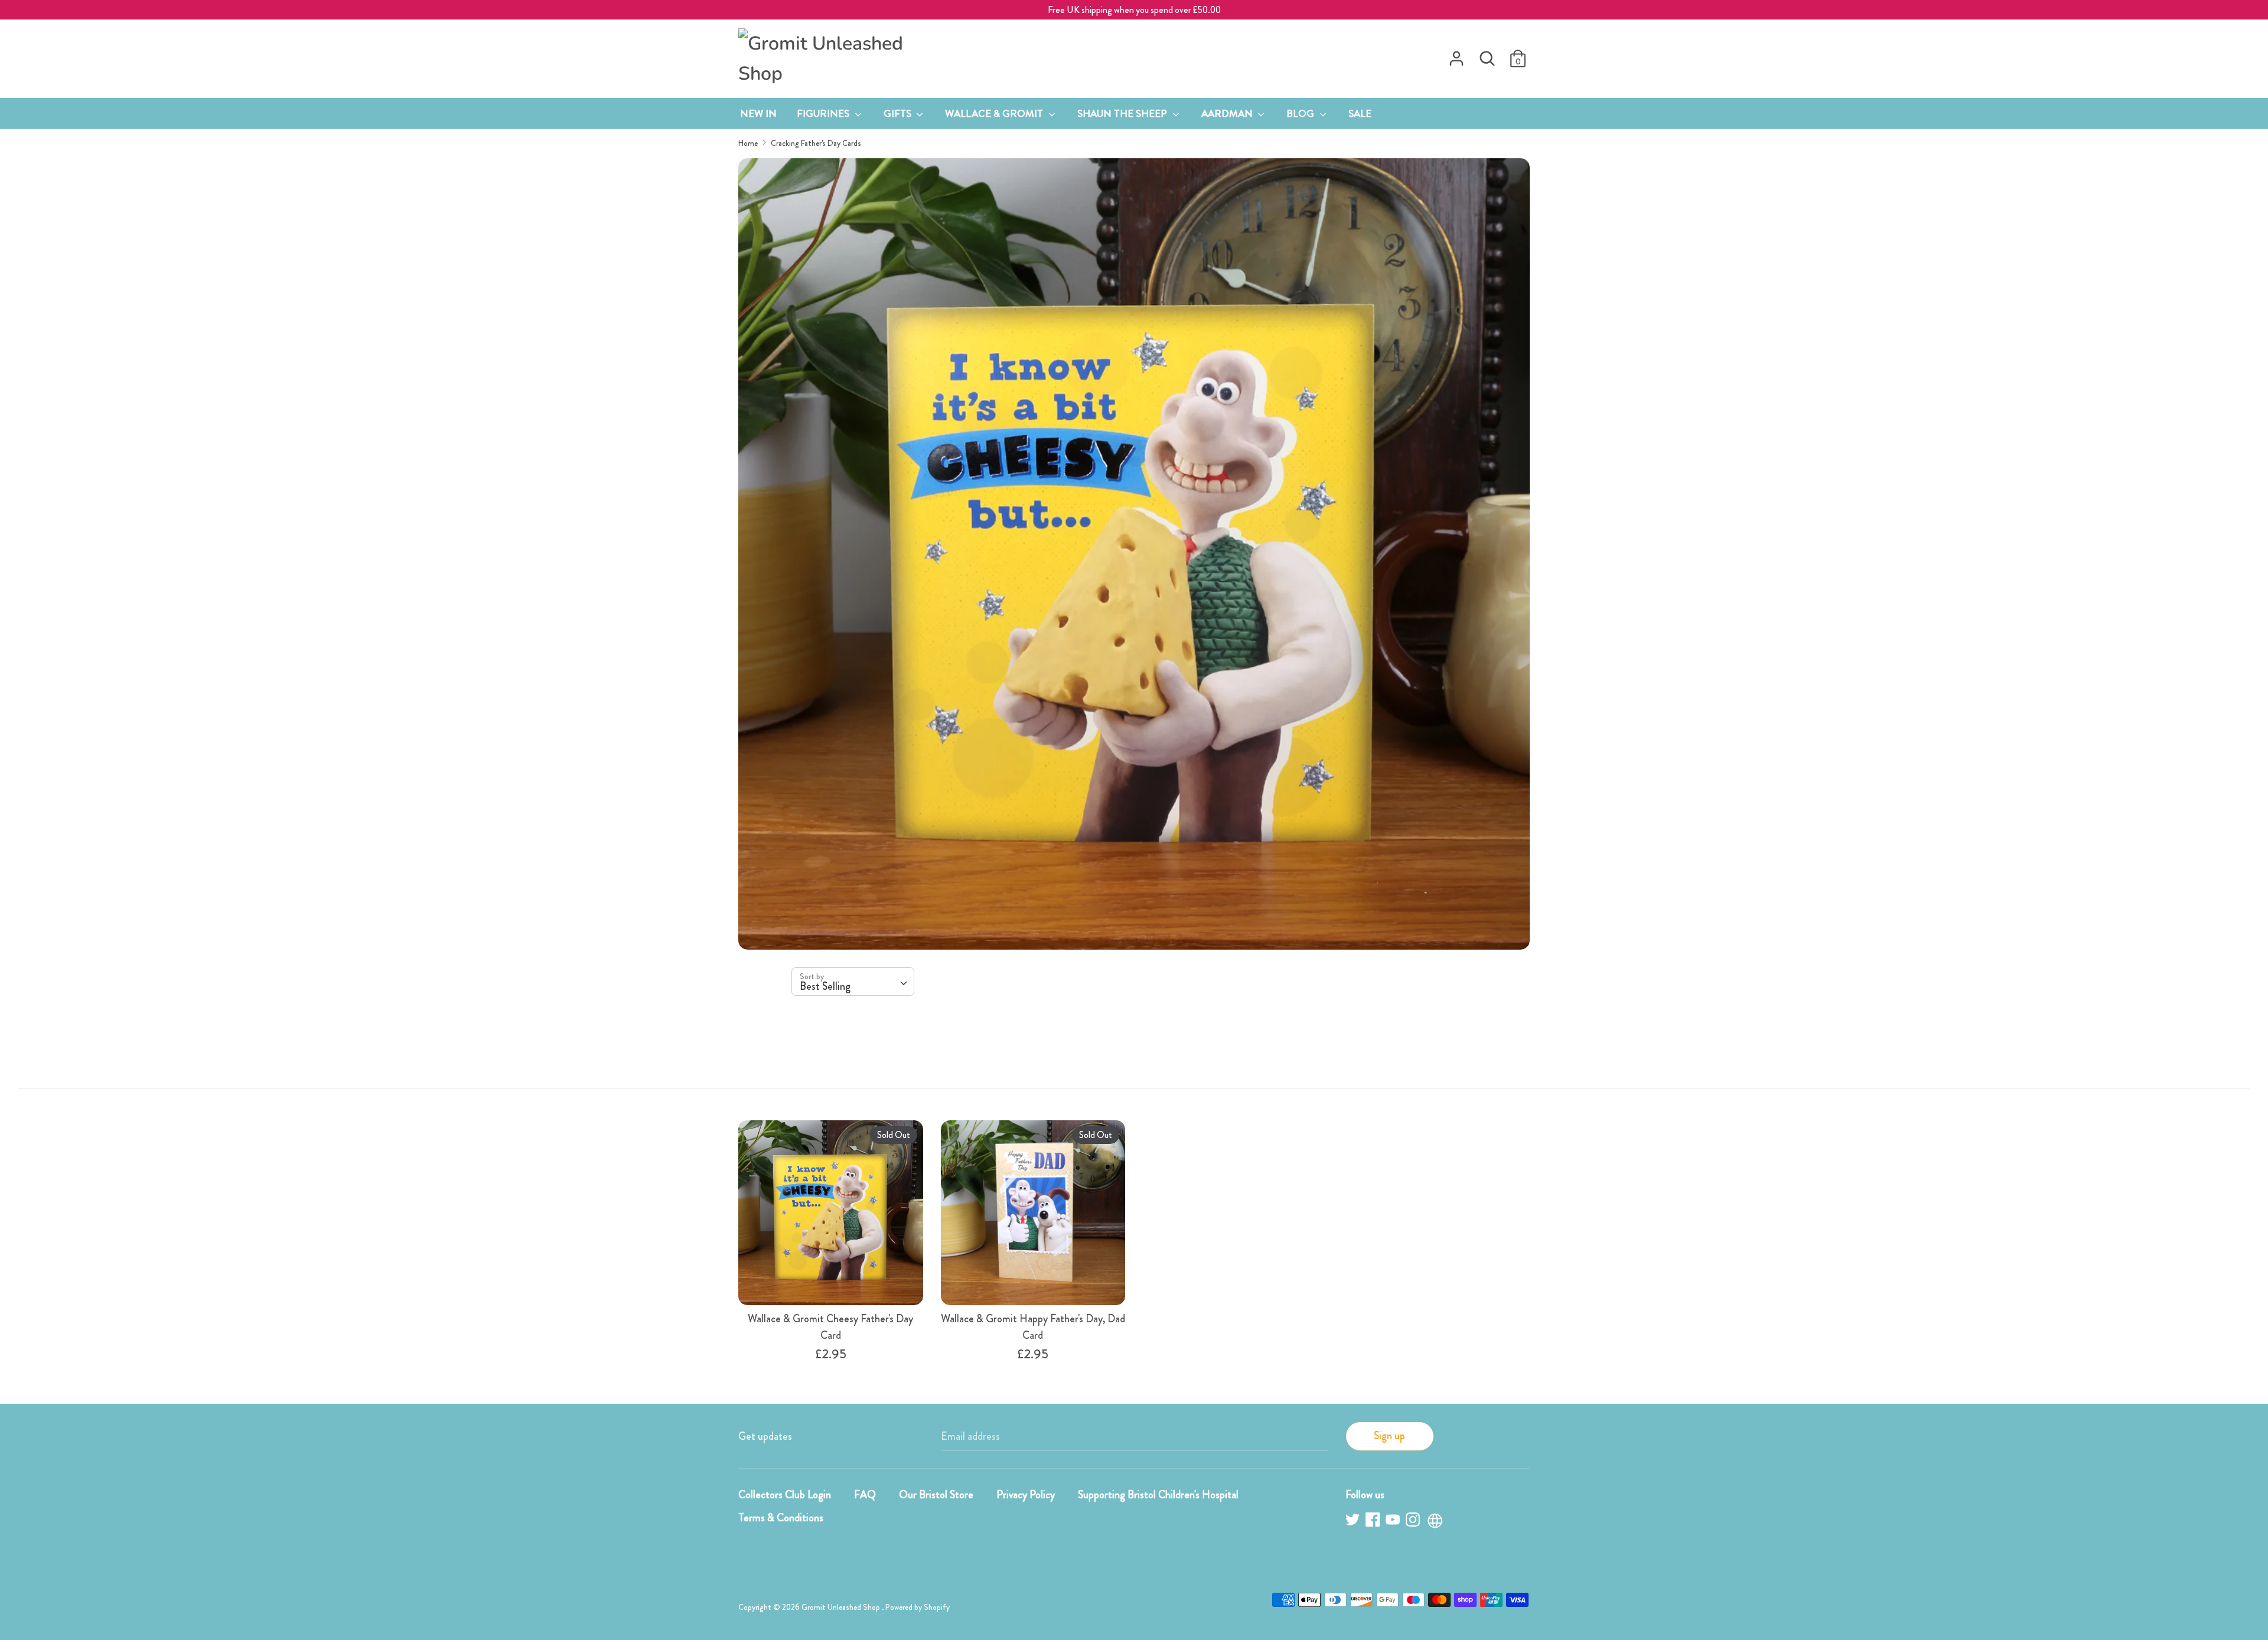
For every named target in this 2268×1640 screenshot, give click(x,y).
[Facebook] (1374, 1522)
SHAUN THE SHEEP (1123, 113)
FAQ (865, 1495)
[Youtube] (1394, 1522)
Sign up (1389, 1436)
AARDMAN (1228, 113)
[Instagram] (1414, 1522)
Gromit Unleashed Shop (842, 1607)
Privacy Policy (1026, 1495)
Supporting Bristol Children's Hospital (1158, 1495)
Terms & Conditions (781, 1518)
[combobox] (853, 982)
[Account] (1456, 55)
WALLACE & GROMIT (995, 113)
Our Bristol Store (936, 1495)
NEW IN (758, 113)
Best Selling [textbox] (825, 986)
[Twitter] (1354, 1522)
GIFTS (899, 113)
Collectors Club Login (785, 1495)
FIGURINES (824, 113)
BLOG (1301, 113)
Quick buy (831, 1284)
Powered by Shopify (918, 1607)
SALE (1360, 113)
